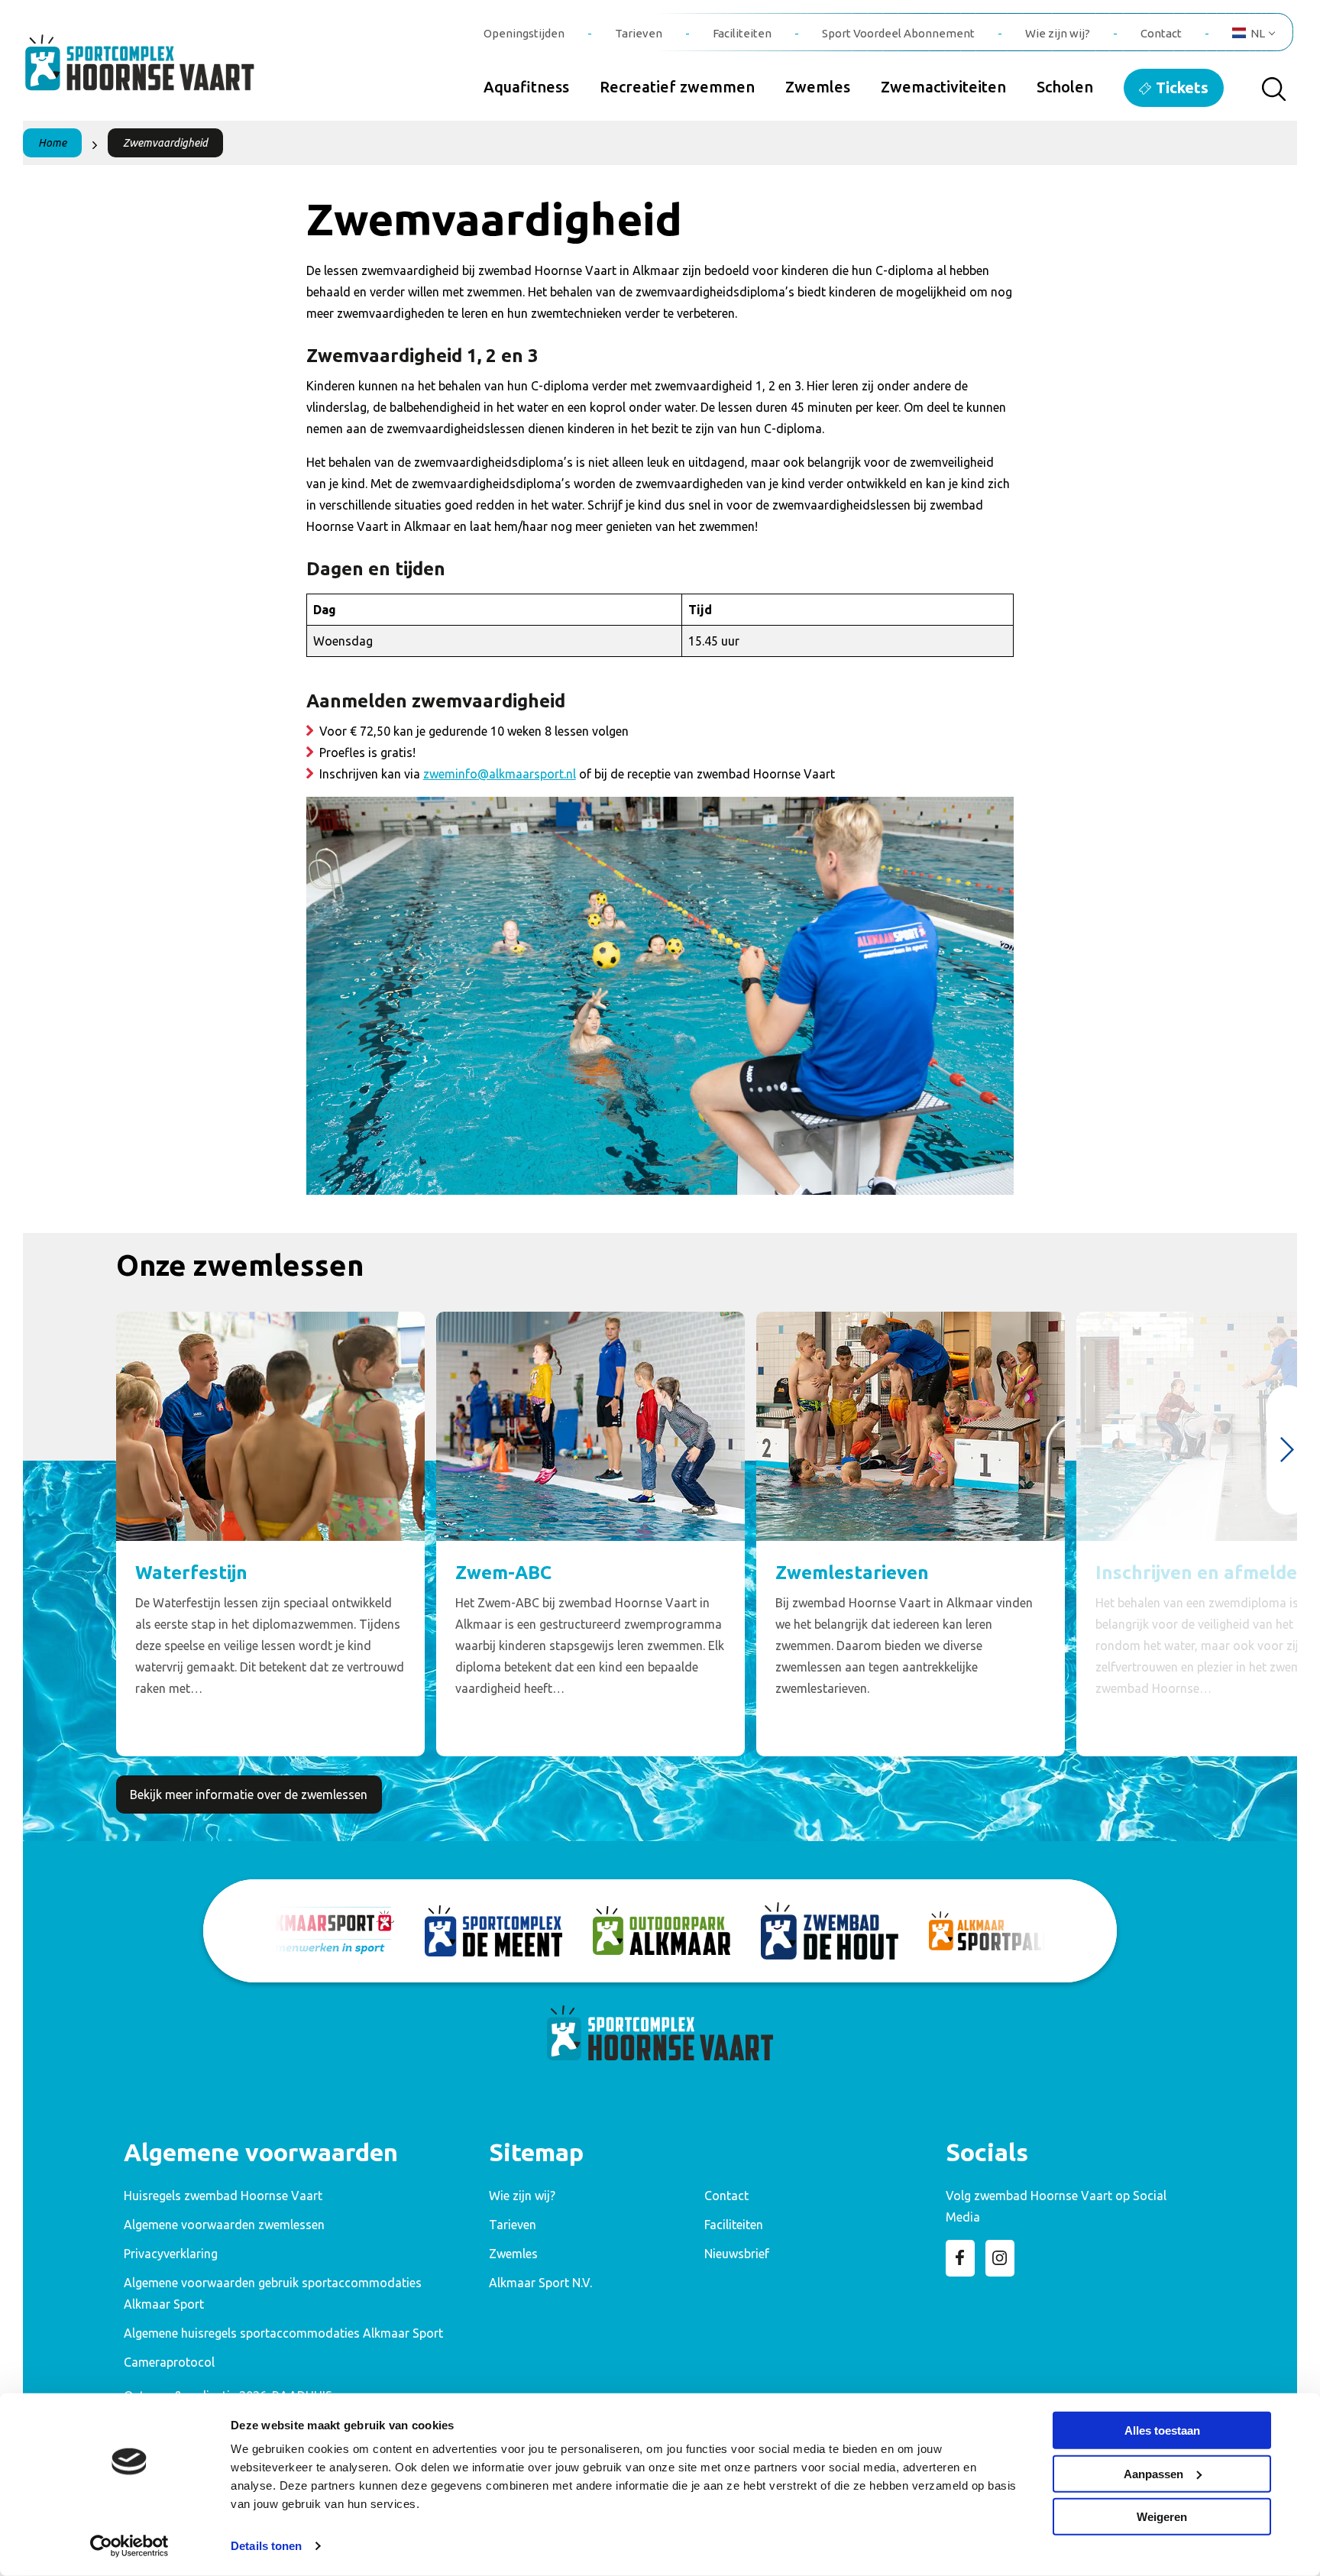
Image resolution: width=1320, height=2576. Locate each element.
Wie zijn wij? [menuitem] (1058, 33)
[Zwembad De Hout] (830, 1931)
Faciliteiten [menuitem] (742, 33)
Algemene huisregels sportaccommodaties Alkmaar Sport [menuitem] (283, 2333)
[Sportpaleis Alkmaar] (998, 1931)
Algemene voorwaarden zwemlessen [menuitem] (224, 2225)
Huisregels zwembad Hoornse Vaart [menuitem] (223, 2196)
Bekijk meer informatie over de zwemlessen (249, 1794)
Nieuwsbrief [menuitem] (737, 2254)
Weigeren (1162, 2517)
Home (52, 143)
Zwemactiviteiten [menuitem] (943, 87)
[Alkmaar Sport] (325, 1930)
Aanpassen (1153, 2473)
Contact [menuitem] (1161, 33)
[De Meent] (493, 1931)
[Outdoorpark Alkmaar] (662, 1930)
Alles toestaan (1162, 2430)
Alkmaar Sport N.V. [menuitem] (540, 2283)
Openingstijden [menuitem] (524, 33)
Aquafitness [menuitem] (526, 87)
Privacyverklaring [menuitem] (171, 2254)
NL (1258, 33)
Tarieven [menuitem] (639, 33)
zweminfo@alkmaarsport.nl (500, 774)
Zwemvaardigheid (165, 143)
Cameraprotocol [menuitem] (169, 2362)
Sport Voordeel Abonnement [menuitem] (898, 33)
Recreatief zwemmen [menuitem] (677, 87)
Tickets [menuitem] (1182, 87)
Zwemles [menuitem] (818, 87)
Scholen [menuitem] (1065, 87)
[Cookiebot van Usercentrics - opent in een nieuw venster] (129, 2546)
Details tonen (266, 2546)
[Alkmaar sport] (157, 71)
